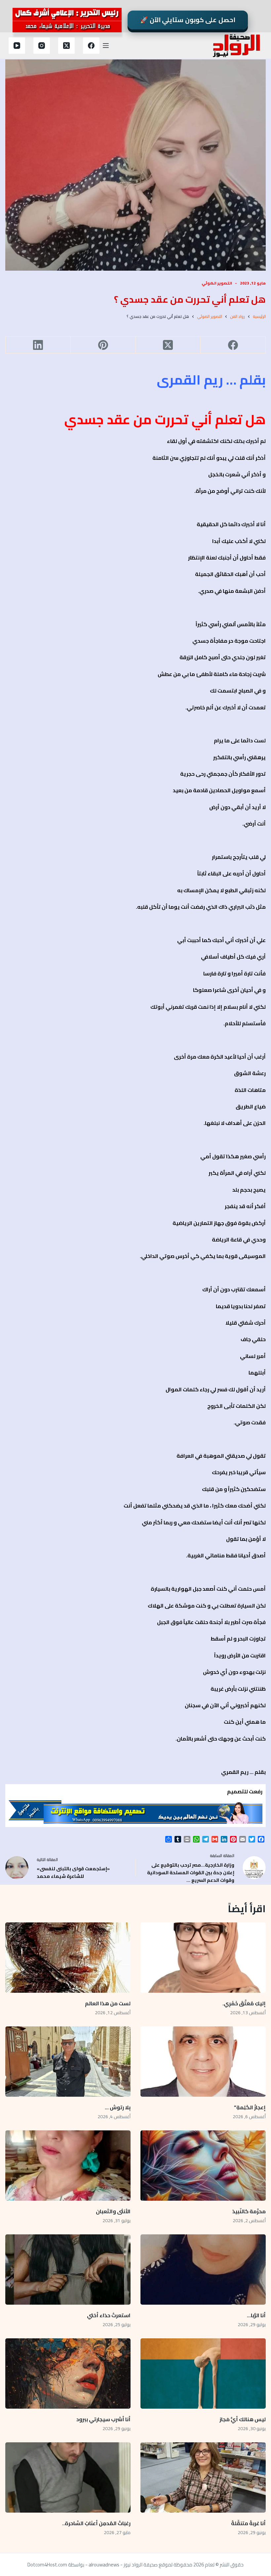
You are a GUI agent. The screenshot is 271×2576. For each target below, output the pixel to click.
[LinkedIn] (38, 345)
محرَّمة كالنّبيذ (249, 2211)
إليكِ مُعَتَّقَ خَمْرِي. (244, 2003)
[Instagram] (42, 46)
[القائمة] (106, 46)
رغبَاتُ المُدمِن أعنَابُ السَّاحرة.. (96, 2523)
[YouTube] (17, 46)
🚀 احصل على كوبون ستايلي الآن (188, 20)
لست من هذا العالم (107, 2003)
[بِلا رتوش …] (68, 2062)
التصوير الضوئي (217, 283)
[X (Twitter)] (66, 46)
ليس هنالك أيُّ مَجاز (243, 2419)
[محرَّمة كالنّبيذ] (203, 2166)
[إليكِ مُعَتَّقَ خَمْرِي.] (203, 1958)
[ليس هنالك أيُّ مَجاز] (203, 2373)
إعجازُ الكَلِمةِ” (250, 2107)
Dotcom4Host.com (47, 2565)
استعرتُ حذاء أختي (109, 2315)
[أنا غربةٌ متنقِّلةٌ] (203, 2477)
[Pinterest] (103, 345)
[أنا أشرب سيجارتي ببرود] (68, 2373)
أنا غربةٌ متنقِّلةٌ (248, 2523)
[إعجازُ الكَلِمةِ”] (203, 2062)
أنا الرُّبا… (256, 2315)
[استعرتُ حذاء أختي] (68, 2270)
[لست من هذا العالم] (68, 1958)
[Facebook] (91, 46)
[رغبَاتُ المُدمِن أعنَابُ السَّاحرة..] (68, 2477)
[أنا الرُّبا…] (203, 2270)
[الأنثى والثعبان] (68, 2166)
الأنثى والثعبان (113, 2211)
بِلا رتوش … (118, 2107)
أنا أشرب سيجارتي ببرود (103, 2419)
